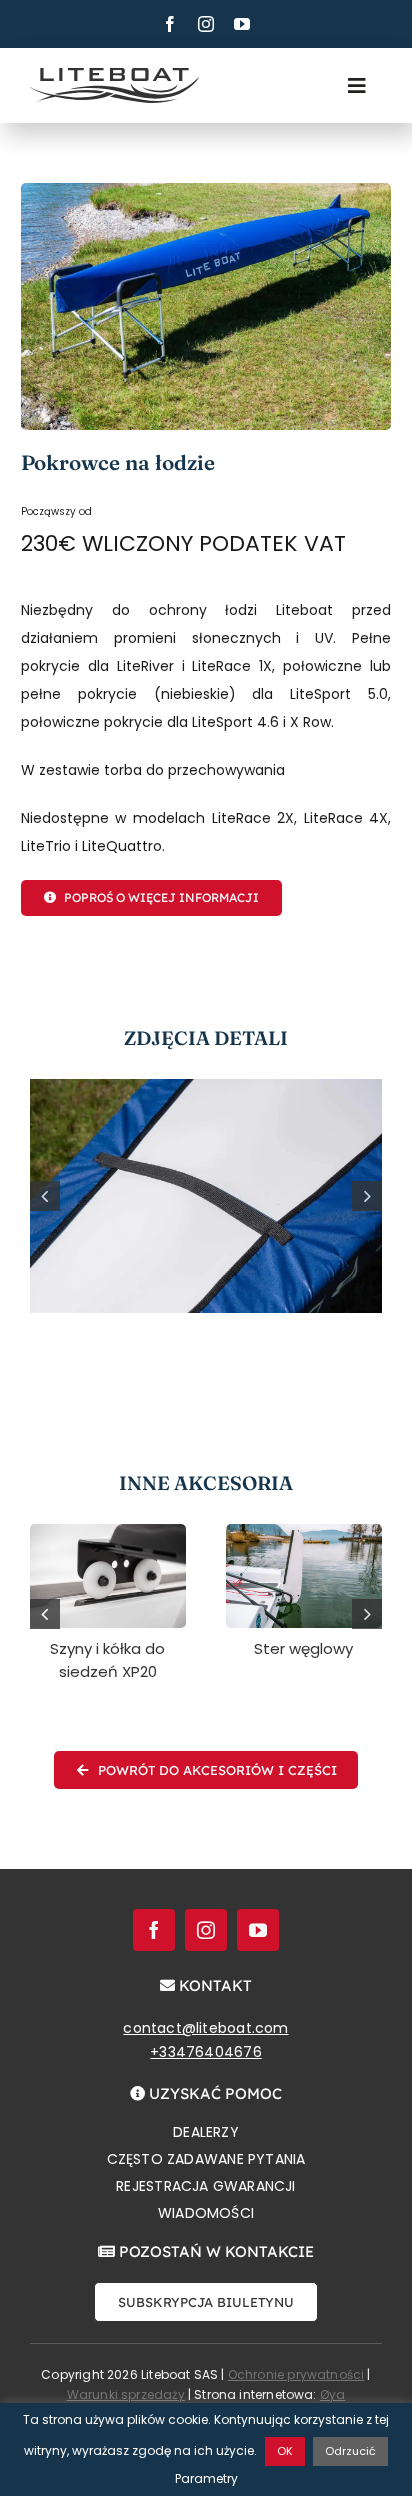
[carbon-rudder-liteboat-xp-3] (304, 1531)
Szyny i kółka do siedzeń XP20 (107, 1660)
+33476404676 (206, 2052)
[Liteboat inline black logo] (114, 75)
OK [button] (285, 2451)
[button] (45, 1196)
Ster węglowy (303, 1648)
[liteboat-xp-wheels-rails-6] (108, 1531)
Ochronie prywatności (296, 2374)
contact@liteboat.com (205, 2028)
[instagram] (206, 24)
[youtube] (242, 24)
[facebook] (170, 24)
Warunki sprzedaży (126, 2394)
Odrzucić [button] (350, 2451)
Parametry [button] (206, 2478)
